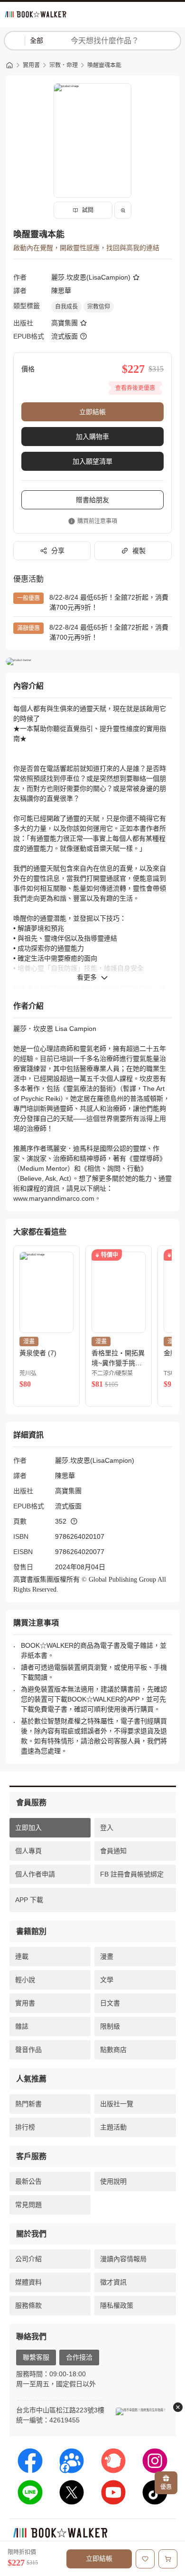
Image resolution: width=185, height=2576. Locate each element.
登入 (107, 1828)
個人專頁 (28, 1851)
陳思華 (61, 291)
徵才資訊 (113, 2282)
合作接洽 (79, 2357)
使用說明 (113, 2181)
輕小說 (25, 1980)
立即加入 (28, 1828)
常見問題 (28, 2205)
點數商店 (113, 2050)
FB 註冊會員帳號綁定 (132, 1874)
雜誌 (22, 2026)
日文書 (110, 2003)
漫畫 (107, 1956)
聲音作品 (28, 2050)
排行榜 (25, 2127)
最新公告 (28, 2181)
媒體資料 (28, 2282)
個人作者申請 (35, 1874)
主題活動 (113, 2127)
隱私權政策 (117, 2305)
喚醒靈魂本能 (104, 65)
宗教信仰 (99, 307)
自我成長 (66, 307)
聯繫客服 (36, 2357)
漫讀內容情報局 (123, 2259)
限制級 (110, 2026)
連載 (22, 1956)
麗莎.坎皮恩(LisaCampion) (91, 277)
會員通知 (113, 1851)
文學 (107, 1980)
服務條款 (28, 2305)
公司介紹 (28, 2259)
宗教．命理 (64, 65)
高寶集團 (65, 323)
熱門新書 (28, 2104)
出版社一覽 (117, 2104)
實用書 (31, 65)
